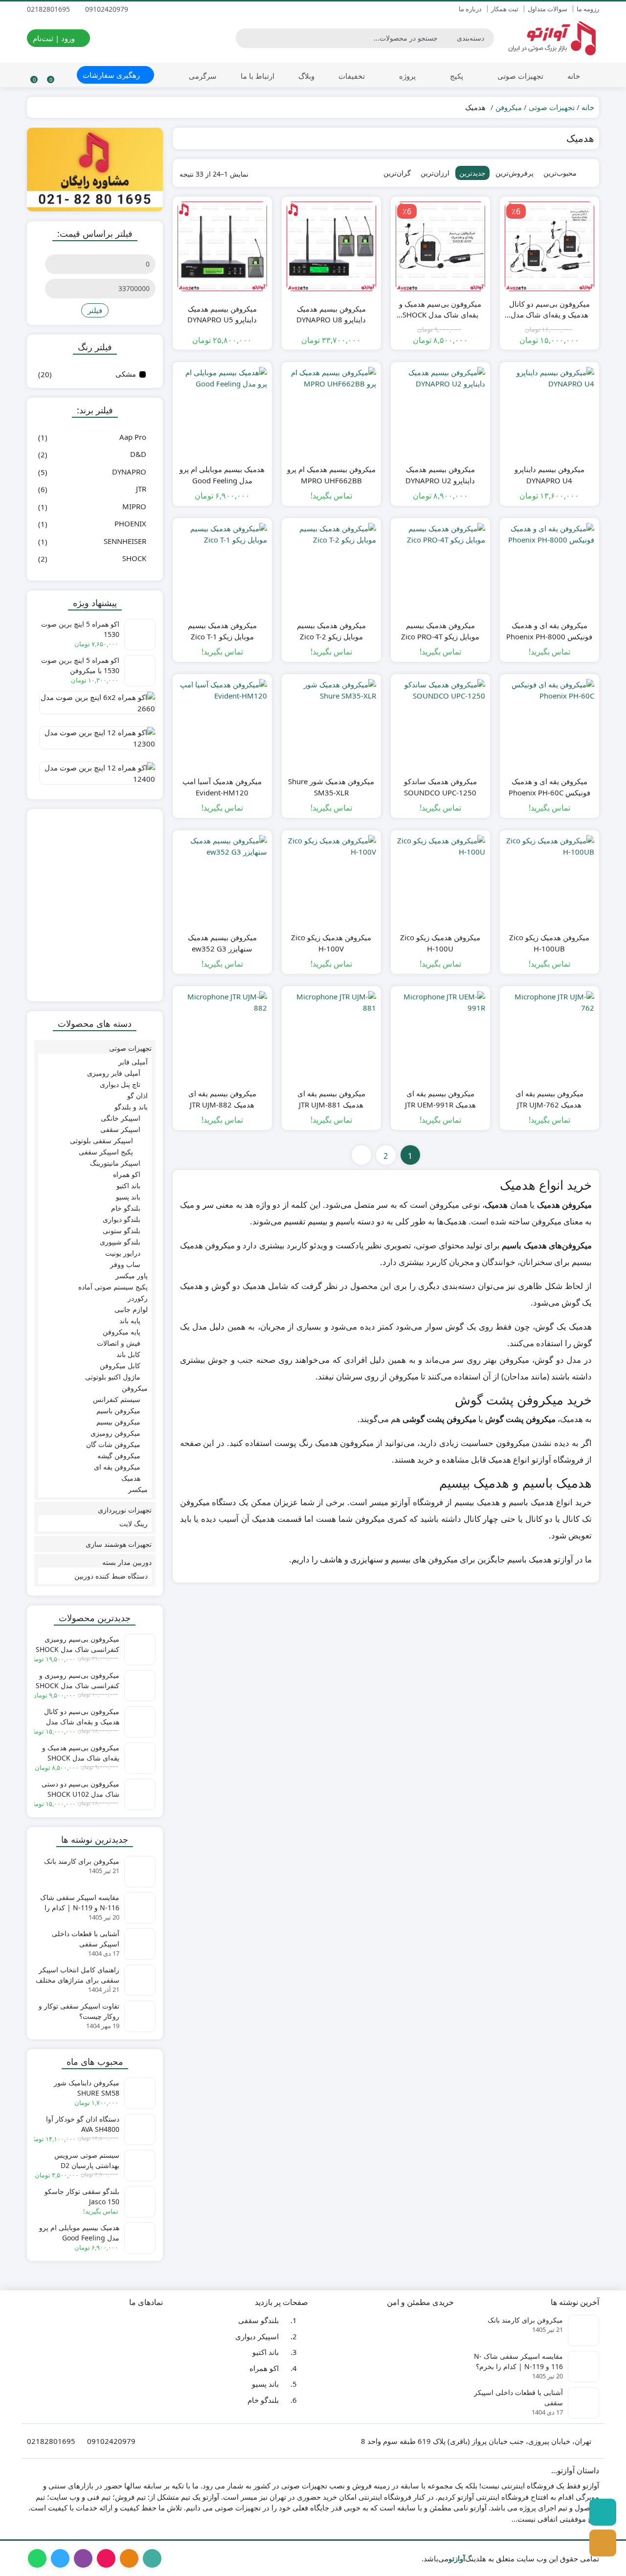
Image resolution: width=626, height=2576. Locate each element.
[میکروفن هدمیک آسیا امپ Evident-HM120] (222, 724)
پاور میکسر (132, 1276)
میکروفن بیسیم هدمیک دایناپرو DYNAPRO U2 (440, 475)
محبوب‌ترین (560, 173)
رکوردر (138, 1298)
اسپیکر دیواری (257, 2336)
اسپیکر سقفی (120, 1129)
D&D (138, 454)
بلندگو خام (126, 1208)
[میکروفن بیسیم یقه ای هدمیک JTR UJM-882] (222, 1036)
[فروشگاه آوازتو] (95, 905)
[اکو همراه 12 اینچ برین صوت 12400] (95, 777)
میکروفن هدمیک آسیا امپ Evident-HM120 (222, 787)
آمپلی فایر (133, 1062)
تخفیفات (352, 76)
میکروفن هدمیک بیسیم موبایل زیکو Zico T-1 (222, 631)
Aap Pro (133, 437)
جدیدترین (472, 173)
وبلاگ (306, 76)
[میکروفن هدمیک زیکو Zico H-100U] (440, 880)
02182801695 (49, 9)
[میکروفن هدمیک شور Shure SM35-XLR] (331, 724)
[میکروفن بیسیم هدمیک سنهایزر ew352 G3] (222, 880)
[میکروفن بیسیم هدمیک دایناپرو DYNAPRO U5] (222, 246)
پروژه (406, 76)
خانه (574, 76)
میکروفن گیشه (119, 1456)
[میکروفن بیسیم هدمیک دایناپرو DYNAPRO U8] (331, 246)
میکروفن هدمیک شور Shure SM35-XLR (331, 787)
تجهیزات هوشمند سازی (119, 1544)
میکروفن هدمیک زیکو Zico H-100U (440, 943)
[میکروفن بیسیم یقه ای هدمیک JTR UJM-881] (331, 1036)
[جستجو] (245, 38)
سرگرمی (203, 76)
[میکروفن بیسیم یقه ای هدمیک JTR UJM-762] (549, 1036)
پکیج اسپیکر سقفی (106, 1152)
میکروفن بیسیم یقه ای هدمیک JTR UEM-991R (440, 1099)
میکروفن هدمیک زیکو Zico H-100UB (549, 943)
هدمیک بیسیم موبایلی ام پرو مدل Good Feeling (222, 475)
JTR (141, 489)
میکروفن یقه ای (117, 1467)
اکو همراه (127, 1174)
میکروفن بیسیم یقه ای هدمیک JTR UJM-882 (222, 1099)
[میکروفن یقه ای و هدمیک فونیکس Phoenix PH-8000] (549, 568)
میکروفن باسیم (118, 1411)
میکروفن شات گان (113, 1444)
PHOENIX (130, 523)
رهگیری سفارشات (112, 75)
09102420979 (108, 9)
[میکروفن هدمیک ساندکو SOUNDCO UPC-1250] (440, 724)
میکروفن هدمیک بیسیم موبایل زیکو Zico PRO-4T (440, 631)
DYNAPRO (129, 472)
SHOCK (134, 558)
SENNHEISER (125, 541)
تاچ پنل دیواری (120, 1084)
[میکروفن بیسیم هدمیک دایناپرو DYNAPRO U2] (440, 412)
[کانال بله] (603, 2512)
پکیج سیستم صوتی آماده (113, 1287)
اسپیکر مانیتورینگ (115, 1163)
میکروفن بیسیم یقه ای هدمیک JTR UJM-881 (331, 1099)
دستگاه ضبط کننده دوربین (111, 1576)
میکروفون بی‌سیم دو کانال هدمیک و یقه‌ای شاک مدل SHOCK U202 (549, 310)
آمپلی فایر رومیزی (114, 1073)
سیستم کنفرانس (117, 1399)
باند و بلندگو (131, 1107)
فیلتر (95, 310)
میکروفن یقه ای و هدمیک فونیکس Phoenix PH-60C (549, 787)
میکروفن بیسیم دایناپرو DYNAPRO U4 (549, 475)
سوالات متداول (548, 9)
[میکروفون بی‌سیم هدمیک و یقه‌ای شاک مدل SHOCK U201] (440, 246)
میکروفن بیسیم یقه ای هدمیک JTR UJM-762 (549, 1099)
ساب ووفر (125, 1264)
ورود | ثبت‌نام (55, 38)
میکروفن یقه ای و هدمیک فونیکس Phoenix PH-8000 (549, 631)
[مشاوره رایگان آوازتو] (95, 169)
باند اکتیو (128, 1186)
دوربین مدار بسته (127, 1562)
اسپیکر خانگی (121, 1118)
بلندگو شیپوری (120, 1242)
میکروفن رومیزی (115, 1433)
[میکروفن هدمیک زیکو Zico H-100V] (331, 880)
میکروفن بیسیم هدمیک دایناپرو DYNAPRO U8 (331, 314)
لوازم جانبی (131, 1309)
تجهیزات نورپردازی (125, 1510)
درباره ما (470, 9)
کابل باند (128, 1354)
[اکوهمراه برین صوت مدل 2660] (95, 706)
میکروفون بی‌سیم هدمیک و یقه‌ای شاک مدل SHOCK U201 (440, 310)
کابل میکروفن (120, 1366)
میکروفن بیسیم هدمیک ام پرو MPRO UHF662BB (331, 475)
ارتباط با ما (257, 76)
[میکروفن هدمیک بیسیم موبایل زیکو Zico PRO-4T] (440, 568)
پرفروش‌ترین (514, 173)
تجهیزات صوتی (519, 76)
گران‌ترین (397, 173)
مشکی (126, 374)
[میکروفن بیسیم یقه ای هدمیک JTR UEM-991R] (440, 1036)
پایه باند (130, 1321)
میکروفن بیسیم (118, 1422)
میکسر (138, 1489)
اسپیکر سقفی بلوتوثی (101, 1141)
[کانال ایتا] (603, 2543)
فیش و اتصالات (119, 1343)
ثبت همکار (505, 9)
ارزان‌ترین (435, 173)
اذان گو (137, 1096)
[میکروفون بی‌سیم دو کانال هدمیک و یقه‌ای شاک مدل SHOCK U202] (549, 246)
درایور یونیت (123, 1253)
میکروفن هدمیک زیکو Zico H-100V (331, 943)
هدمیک (131, 1478)
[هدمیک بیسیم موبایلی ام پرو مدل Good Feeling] (222, 412)
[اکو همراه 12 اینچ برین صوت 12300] (95, 742)
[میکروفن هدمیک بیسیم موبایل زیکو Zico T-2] (331, 568)
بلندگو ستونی (122, 1231)
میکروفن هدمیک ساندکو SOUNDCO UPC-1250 (440, 787)
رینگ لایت (134, 1524)
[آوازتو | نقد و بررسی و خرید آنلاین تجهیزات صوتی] (551, 38)
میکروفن (509, 107)
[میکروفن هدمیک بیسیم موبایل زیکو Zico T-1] (222, 568)
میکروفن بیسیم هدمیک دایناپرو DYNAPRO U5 (222, 314)
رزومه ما (588, 9)
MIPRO (134, 506)
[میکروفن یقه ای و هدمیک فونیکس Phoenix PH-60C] (549, 724)
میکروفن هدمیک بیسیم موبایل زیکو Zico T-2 (331, 631)
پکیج (456, 76)
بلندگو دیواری (122, 1219)
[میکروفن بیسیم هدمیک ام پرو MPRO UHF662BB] (331, 412)
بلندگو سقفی (258, 2321)
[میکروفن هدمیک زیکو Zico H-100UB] (549, 880)
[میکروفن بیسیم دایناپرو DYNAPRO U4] (549, 412)
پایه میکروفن (122, 1332)
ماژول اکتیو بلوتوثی (113, 1377)
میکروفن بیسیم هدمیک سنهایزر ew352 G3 (222, 943)
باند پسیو (128, 1197)
